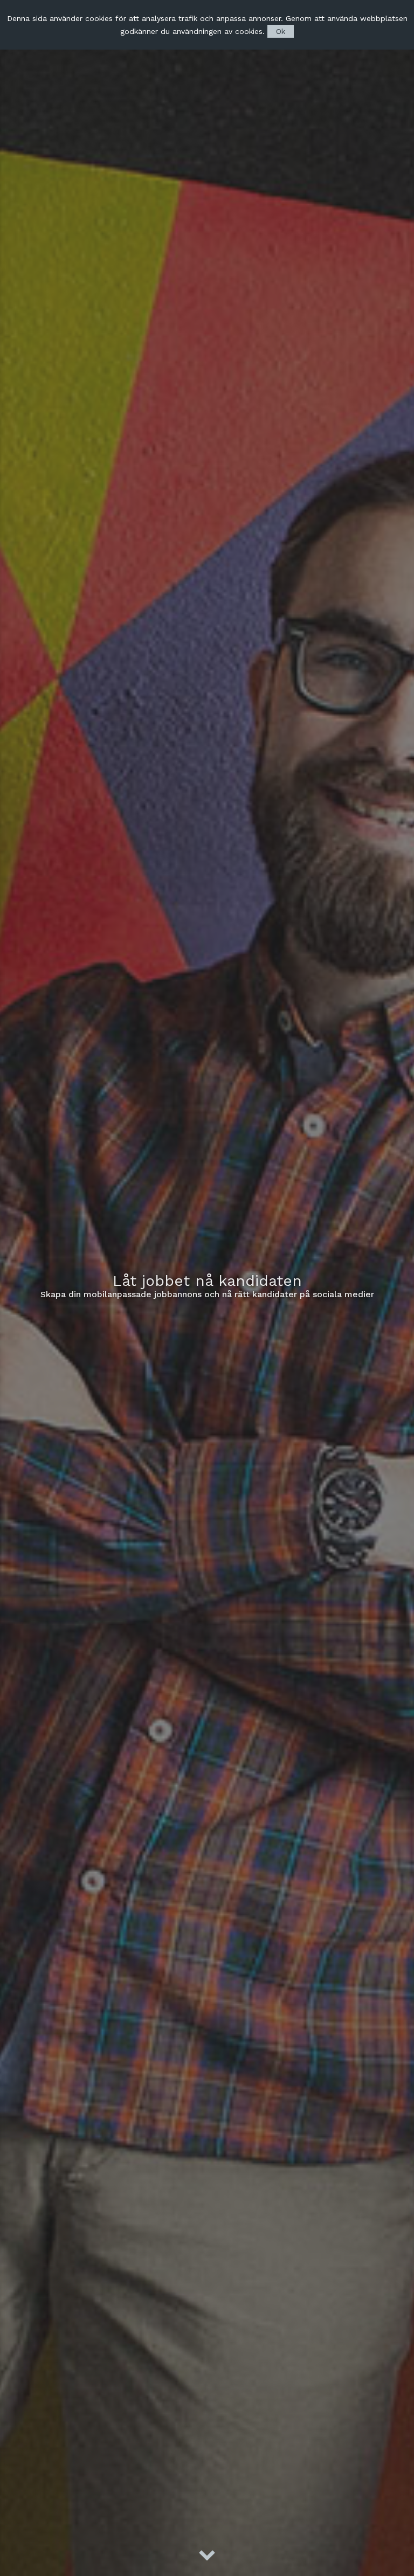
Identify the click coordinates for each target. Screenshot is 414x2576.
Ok (281, 31)
